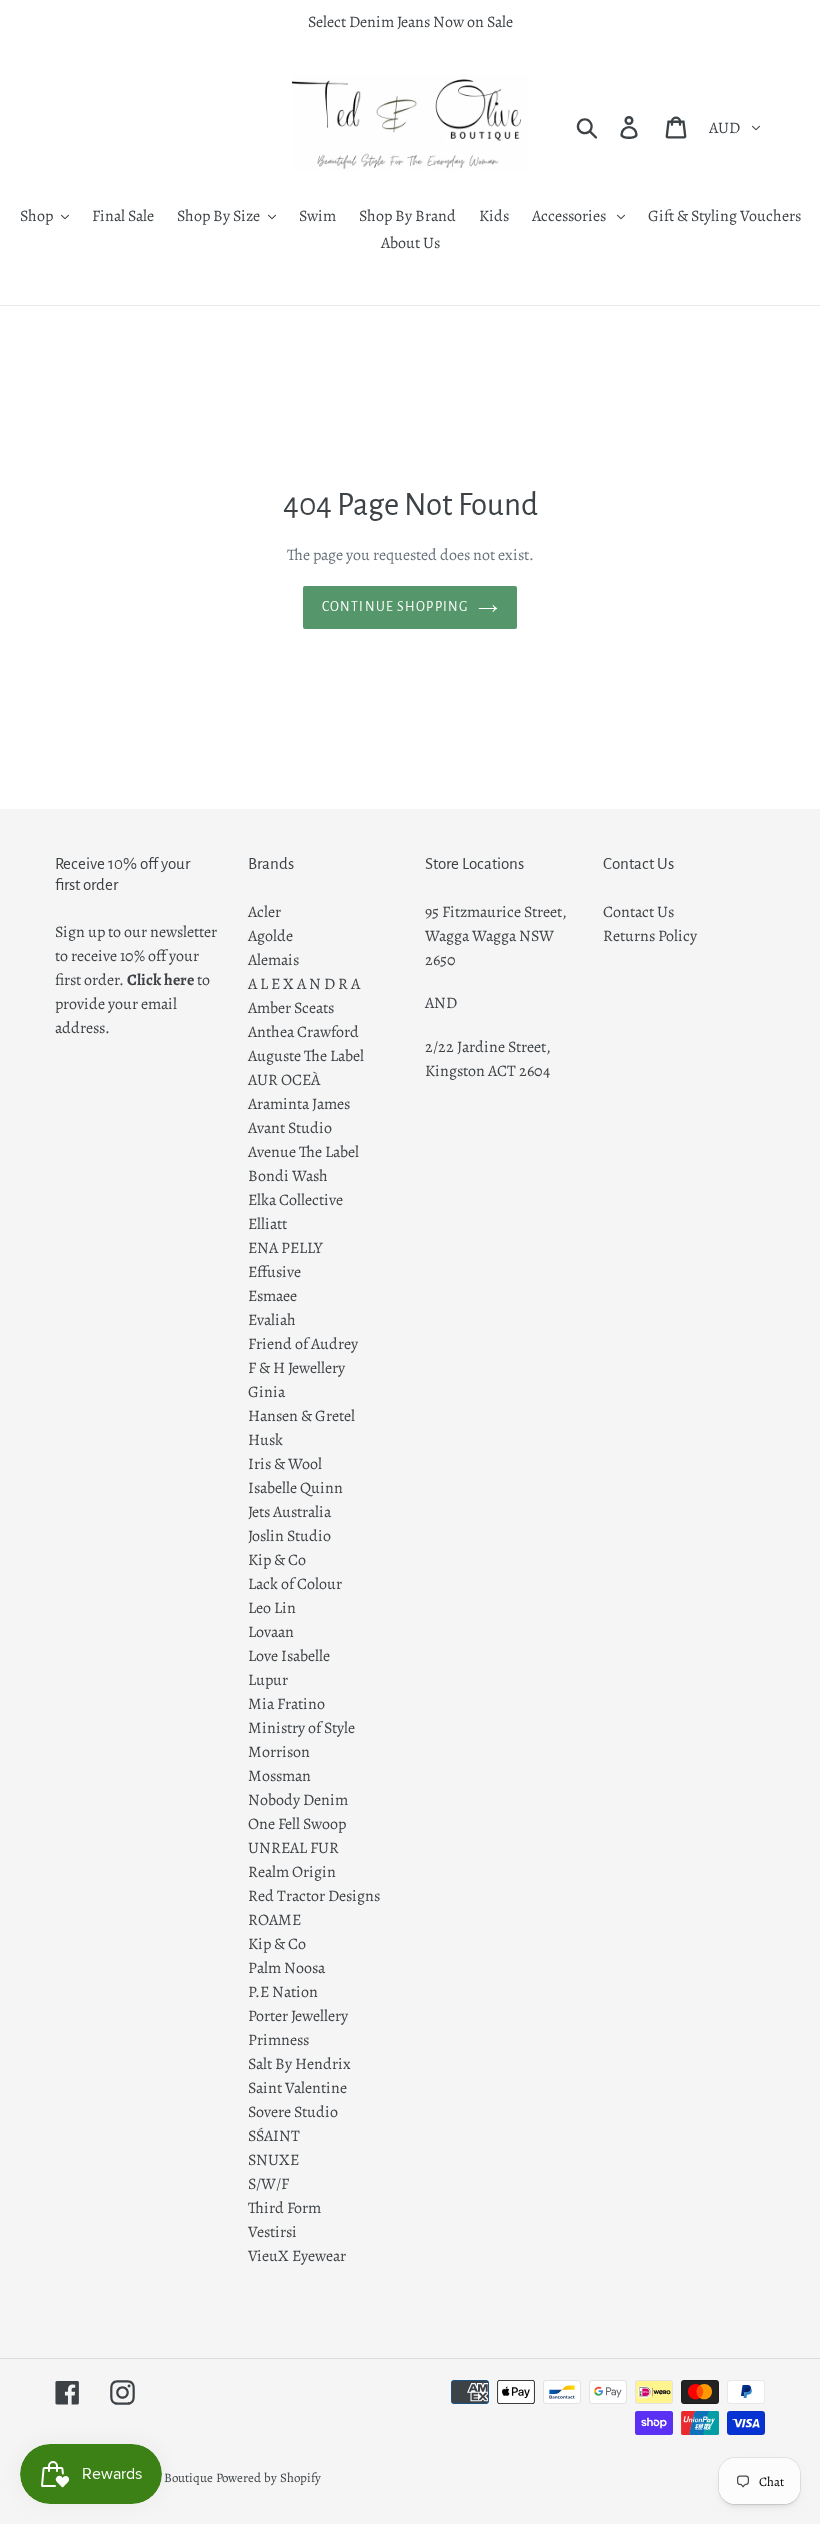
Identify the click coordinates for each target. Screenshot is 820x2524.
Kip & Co (277, 1560)
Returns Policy (650, 936)
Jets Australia (289, 1512)
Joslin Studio (289, 1536)
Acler (264, 912)
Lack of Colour (295, 1584)
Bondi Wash (288, 1176)
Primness (278, 2040)
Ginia (266, 1392)
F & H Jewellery (296, 1368)
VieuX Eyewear (297, 2256)
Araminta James (299, 1104)
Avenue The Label (303, 1152)
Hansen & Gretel (301, 1416)
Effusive (274, 1272)
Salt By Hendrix (299, 2064)
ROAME (274, 1920)
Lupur (268, 1680)
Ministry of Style (301, 1728)
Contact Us (638, 912)
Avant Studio (290, 1128)
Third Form (284, 2208)
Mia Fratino (286, 1704)
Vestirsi (272, 2232)
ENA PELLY (285, 1248)
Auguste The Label (306, 1056)
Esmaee (272, 1296)
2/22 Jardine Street (485, 1047)
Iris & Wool (285, 1464)
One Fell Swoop (297, 1824)
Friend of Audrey (303, 1344)
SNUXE (273, 2160)
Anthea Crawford (303, 1032)
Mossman (279, 1776)
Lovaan (271, 1632)
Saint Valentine (297, 2088)
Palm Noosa (286, 1968)
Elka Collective (295, 1200)
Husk (265, 1440)
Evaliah (272, 1320)
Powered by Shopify (268, 2477)
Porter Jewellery (298, 2016)
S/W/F (268, 2184)
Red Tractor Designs (314, 1896)
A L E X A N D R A (304, 984)
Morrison (279, 1752)
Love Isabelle (289, 1656)
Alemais (273, 960)
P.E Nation (283, 1992)
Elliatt (267, 1224)
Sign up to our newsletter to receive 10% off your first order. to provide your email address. (136, 980)
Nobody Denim (298, 1800)
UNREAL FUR (293, 1848)
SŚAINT (274, 2136)
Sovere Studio (293, 2112)
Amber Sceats (291, 1008)
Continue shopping (395, 607)
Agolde (270, 936)
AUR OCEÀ (284, 1080)
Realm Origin (292, 1872)
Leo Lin (272, 1608)
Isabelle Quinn (295, 1488)
